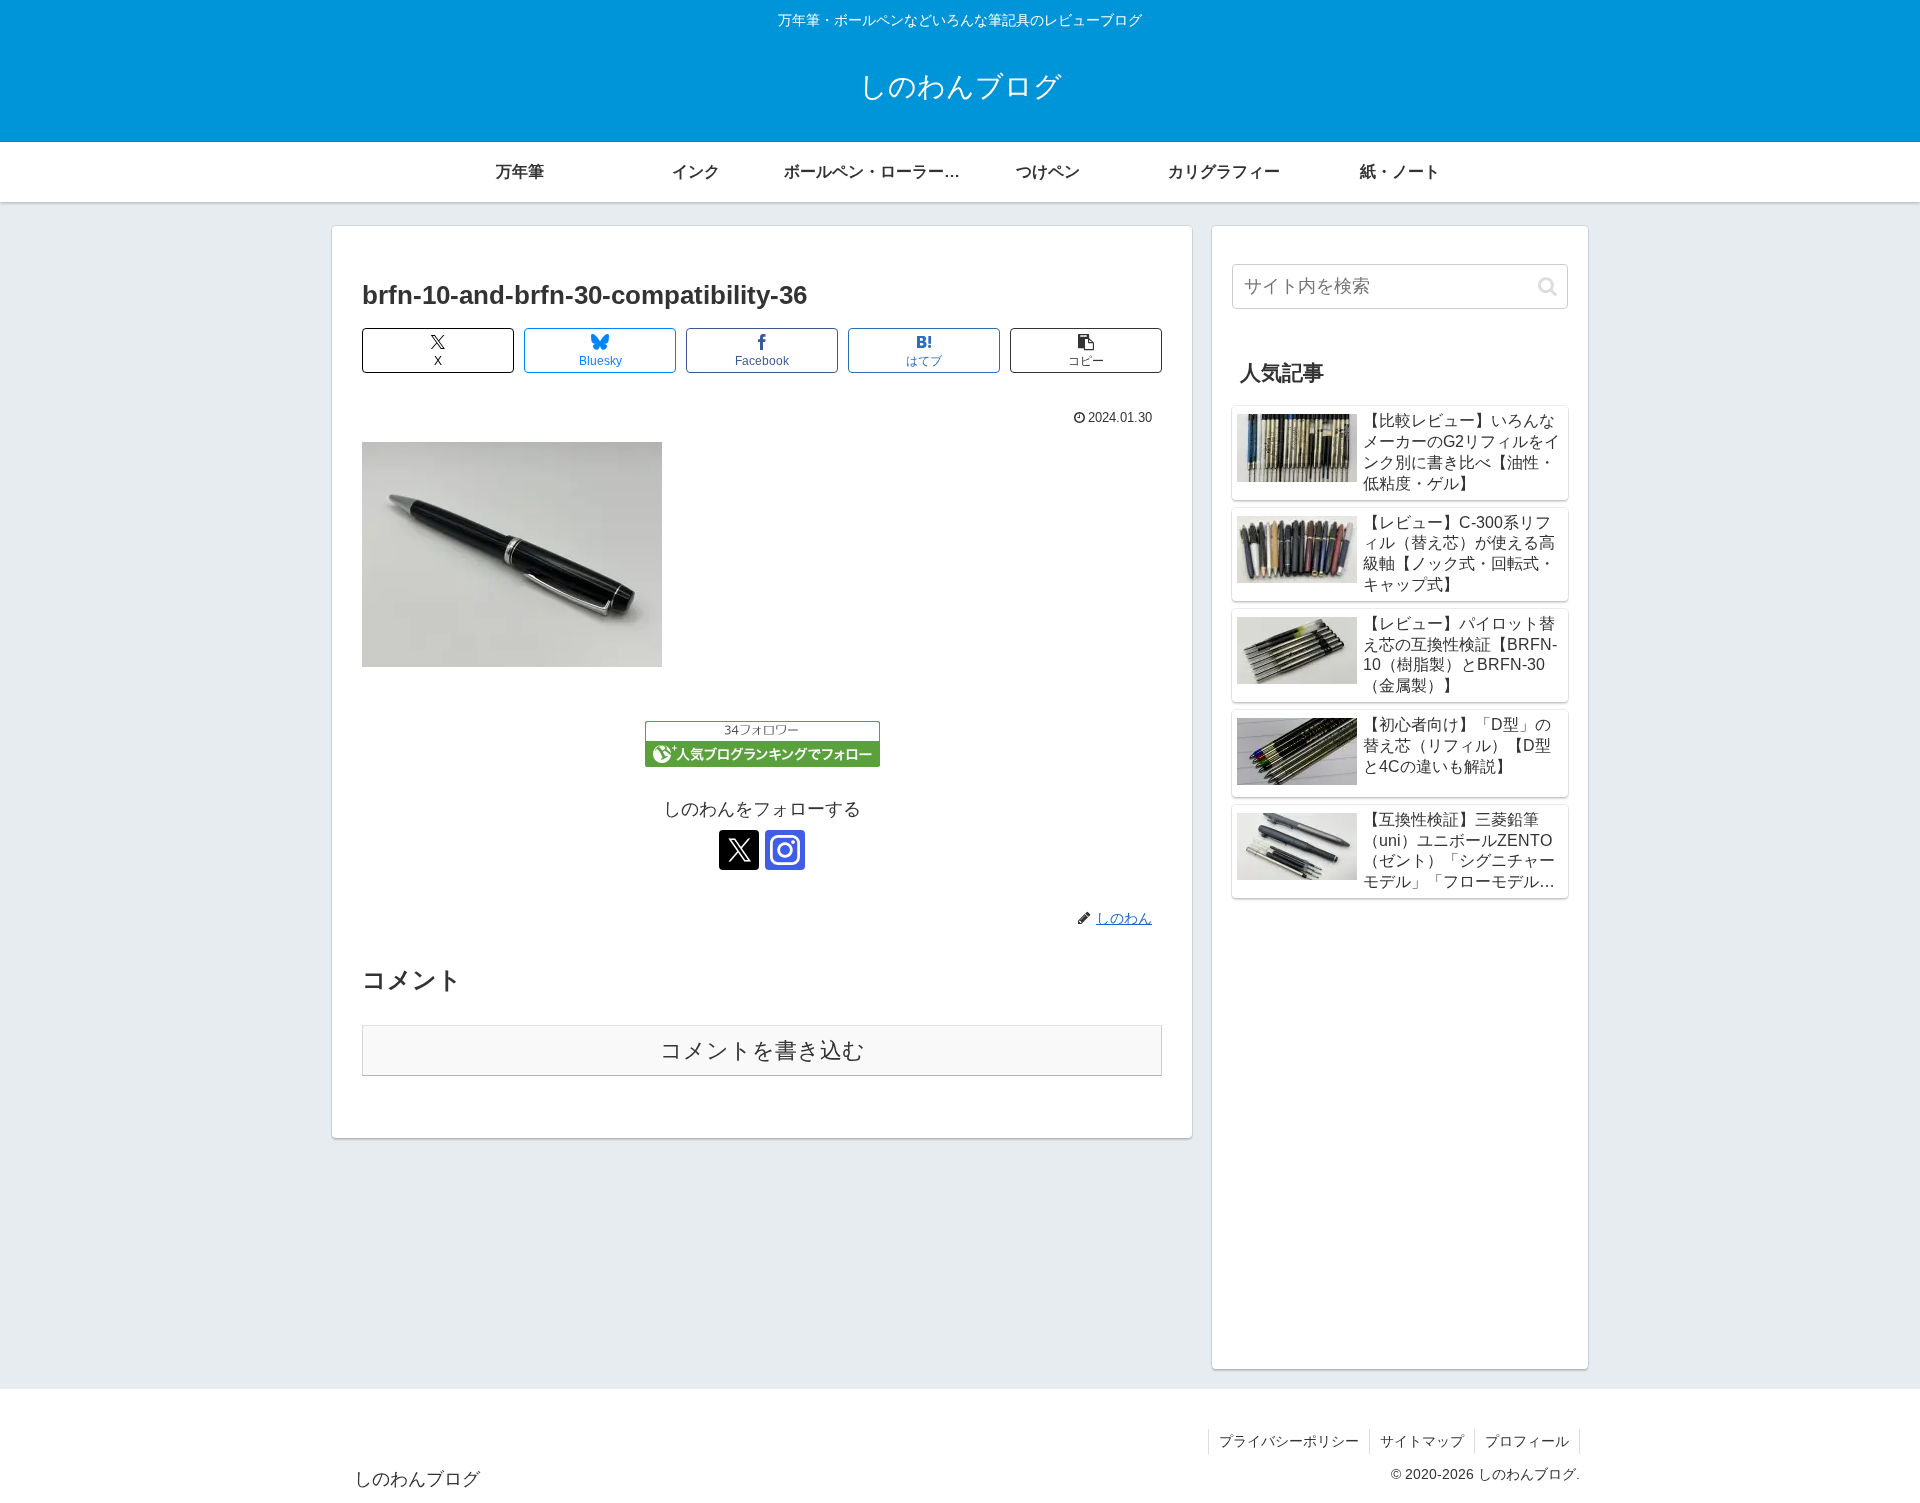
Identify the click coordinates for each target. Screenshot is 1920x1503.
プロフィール (1527, 1441)
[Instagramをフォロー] (785, 850)
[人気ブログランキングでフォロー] (762, 743)
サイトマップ (1422, 1441)
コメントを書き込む (762, 1050)
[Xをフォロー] (739, 850)
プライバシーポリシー (1289, 1441)
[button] (1086, 350)
